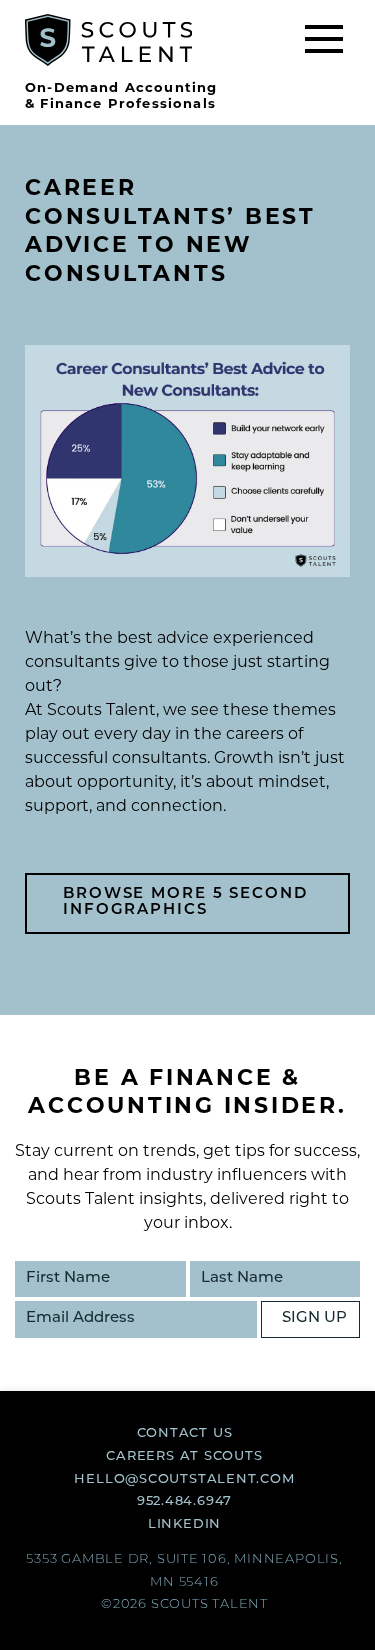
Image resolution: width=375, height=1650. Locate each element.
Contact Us (185, 1433)
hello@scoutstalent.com (184, 1479)
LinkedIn (184, 1524)
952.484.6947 (184, 1501)
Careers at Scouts (184, 1456)
